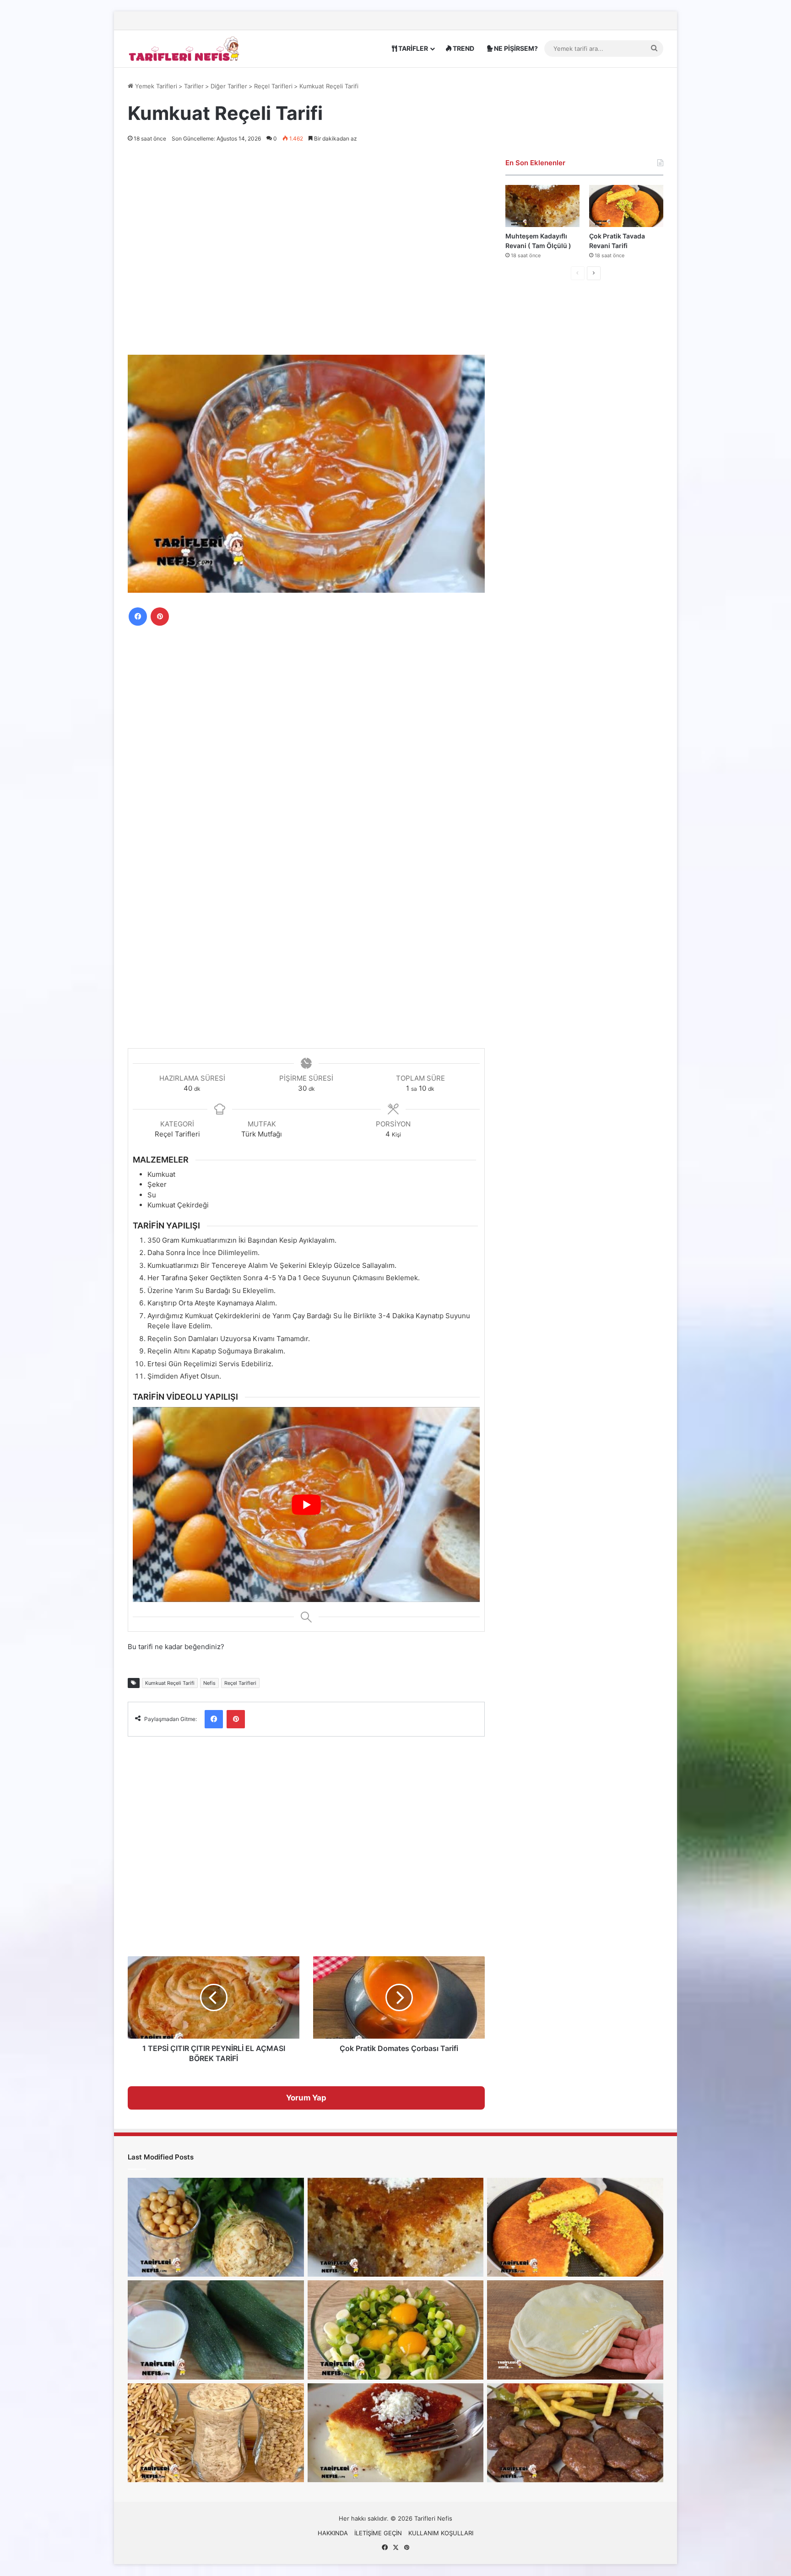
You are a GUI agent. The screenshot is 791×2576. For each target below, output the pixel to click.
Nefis (209, 1683)
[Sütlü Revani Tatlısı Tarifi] (396, 2433)
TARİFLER (412, 48)
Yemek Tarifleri (155, 86)
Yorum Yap (306, 2098)
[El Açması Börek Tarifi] (575, 2330)
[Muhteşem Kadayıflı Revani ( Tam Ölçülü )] (542, 206)
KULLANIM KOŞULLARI (441, 2533)
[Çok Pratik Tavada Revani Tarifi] (626, 206)
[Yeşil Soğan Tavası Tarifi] (396, 2330)
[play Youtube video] (306, 1504)
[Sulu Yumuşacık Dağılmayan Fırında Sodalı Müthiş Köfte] (575, 2433)
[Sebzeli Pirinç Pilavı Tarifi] (216, 2433)
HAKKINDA (333, 2533)
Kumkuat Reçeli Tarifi (170, 1683)
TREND (463, 48)
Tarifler (194, 86)
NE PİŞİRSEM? (515, 48)
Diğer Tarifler (229, 86)
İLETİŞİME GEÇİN (378, 2533)
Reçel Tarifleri (273, 86)
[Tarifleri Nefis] (185, 48)
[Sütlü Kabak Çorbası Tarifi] (216, 2330)
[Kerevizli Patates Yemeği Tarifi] (216, 2227)
